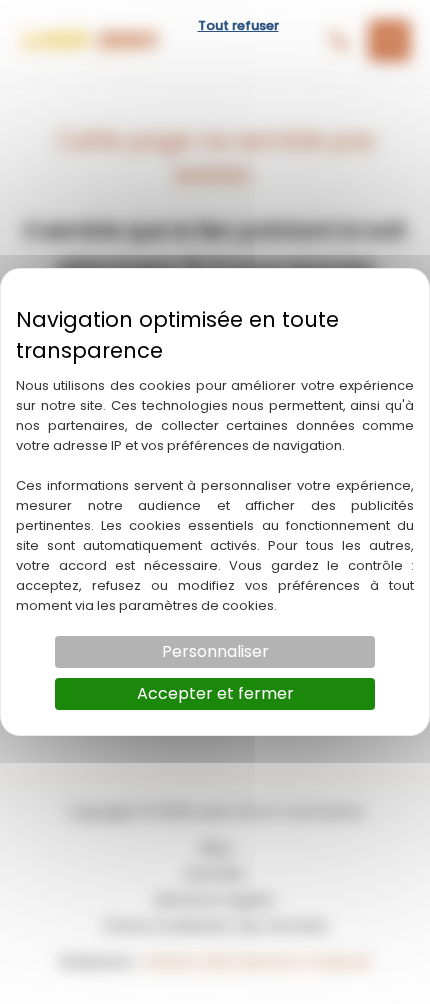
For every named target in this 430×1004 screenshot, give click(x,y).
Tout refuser (238, 25)
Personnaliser (215, 651)
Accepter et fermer (215, 693)
